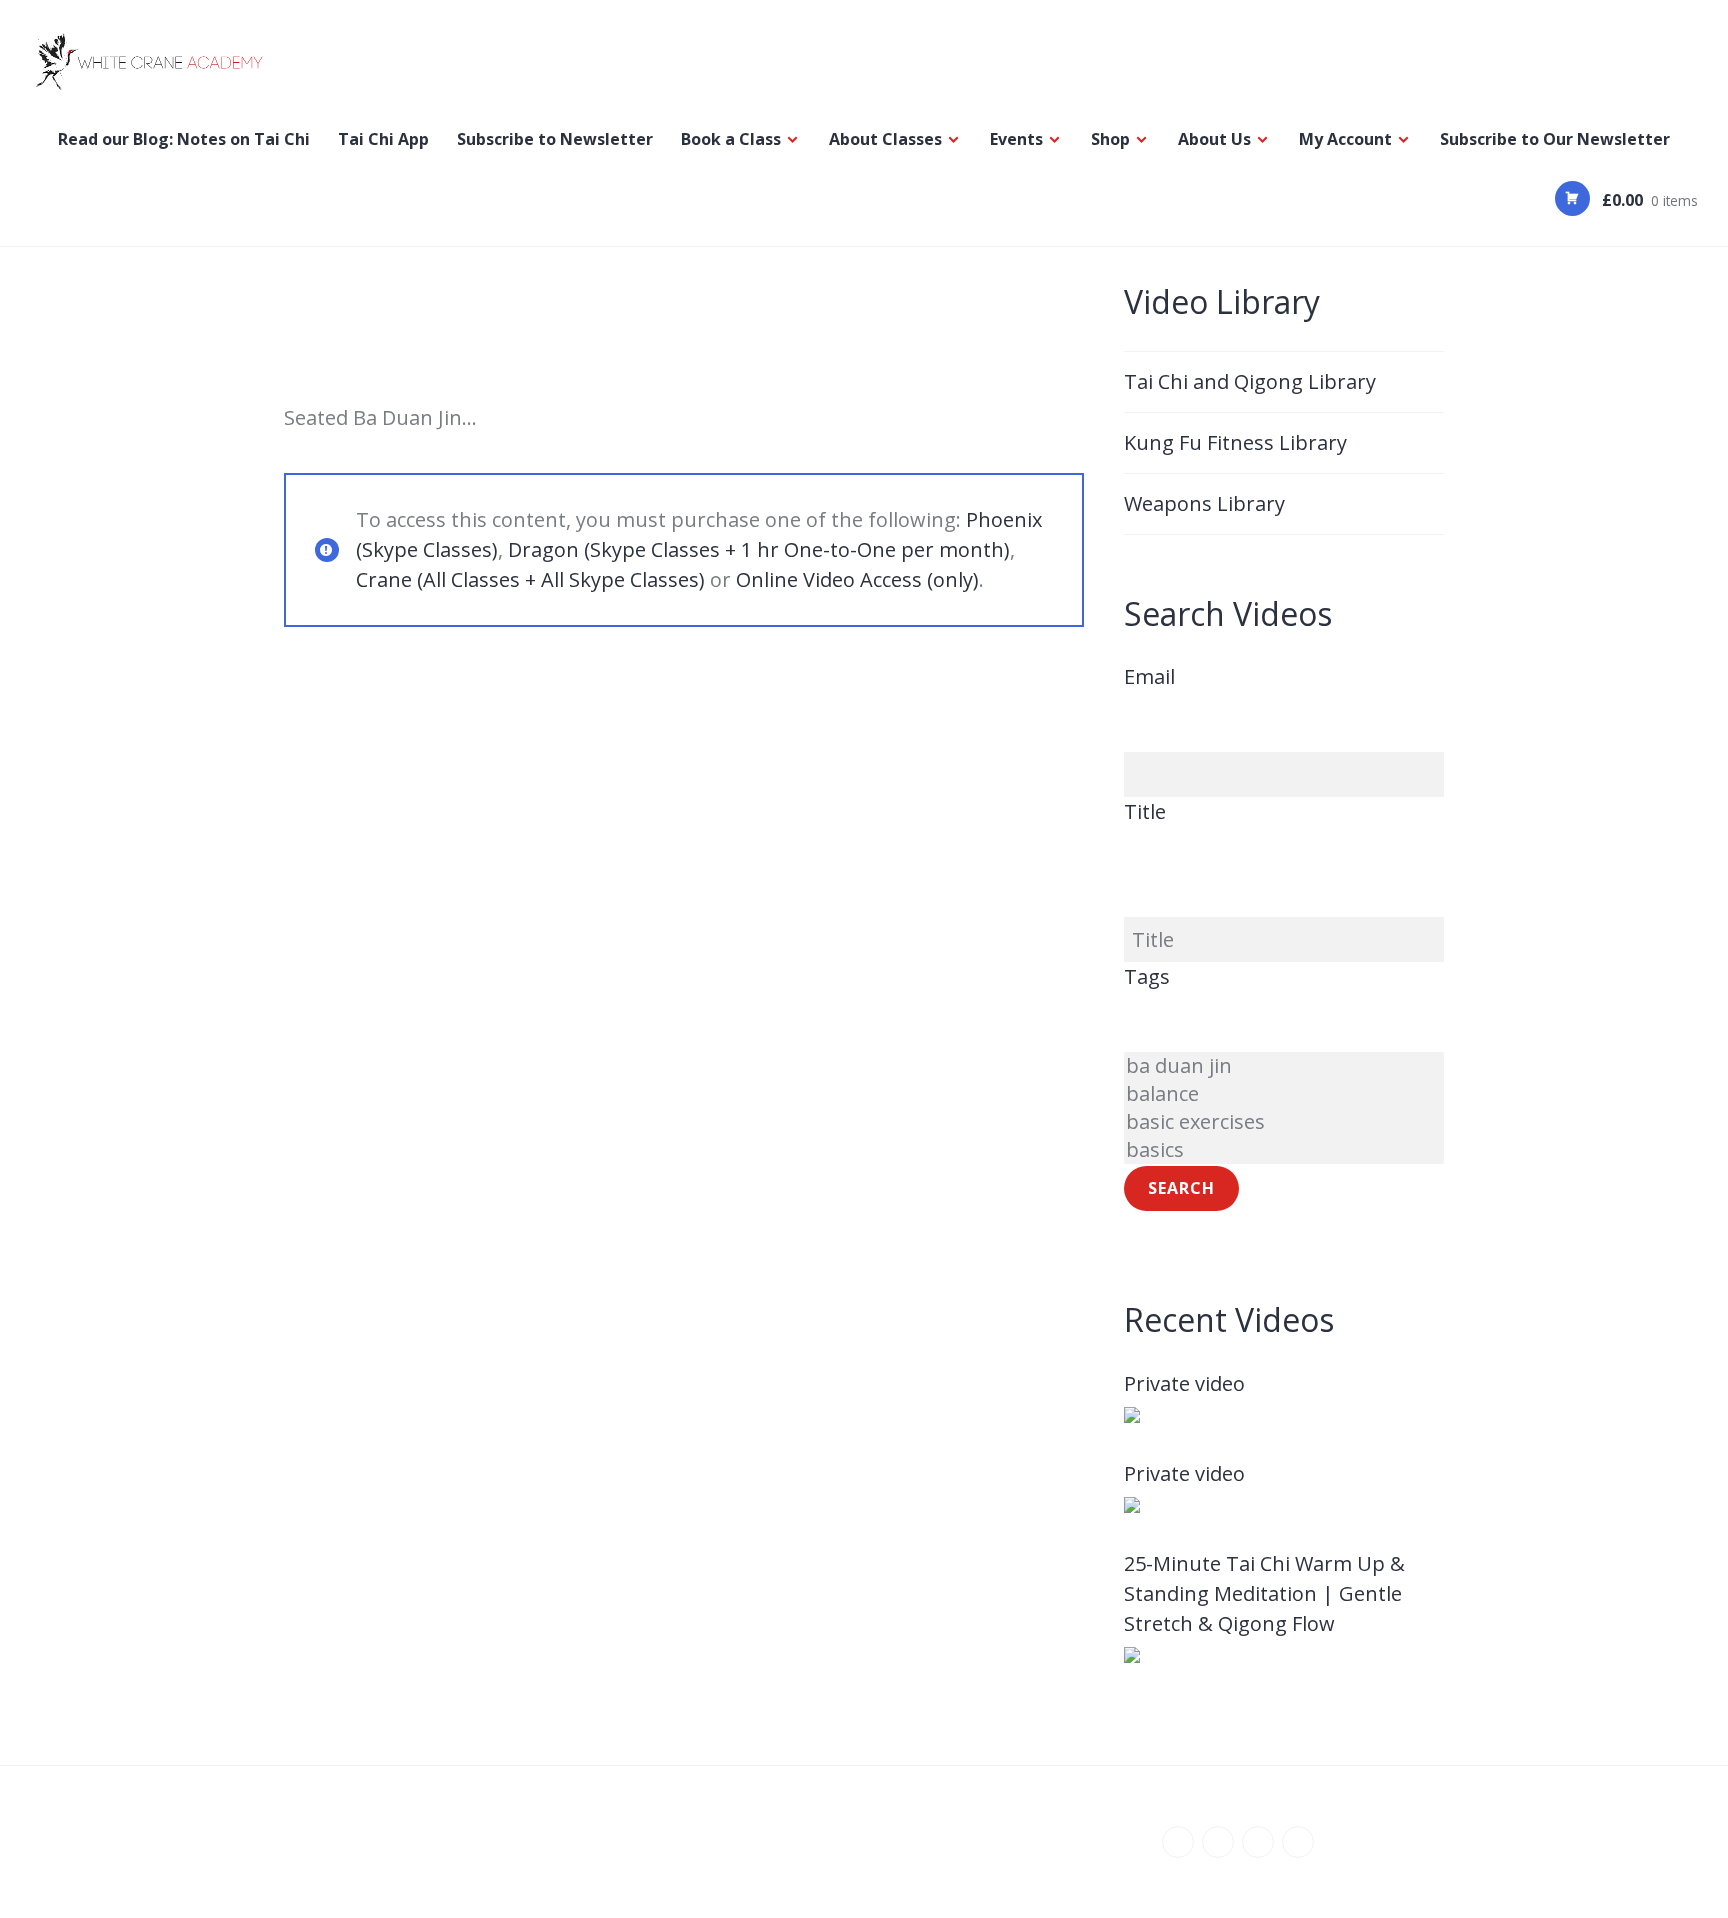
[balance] (1284, 1094)
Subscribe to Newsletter (555, 139)
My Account (1345, 139)
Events (1016, 139)
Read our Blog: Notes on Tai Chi (184, 139)
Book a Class (731, 139)
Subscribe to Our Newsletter (1555, 139)
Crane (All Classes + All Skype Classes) (530, 579)
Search (1181, 1188)
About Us (1214, 139)
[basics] (1284, 1150)
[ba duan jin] (1284, 1066)
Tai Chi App (383, 139)
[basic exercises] (1284, 1122)
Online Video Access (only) (857, 579)
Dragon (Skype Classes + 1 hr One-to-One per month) (759, 549)
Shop (1110, 139)
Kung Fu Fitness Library (1235, 442)
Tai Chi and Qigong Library (1250, 381)
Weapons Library (1204, 503)
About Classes (885, 139)
